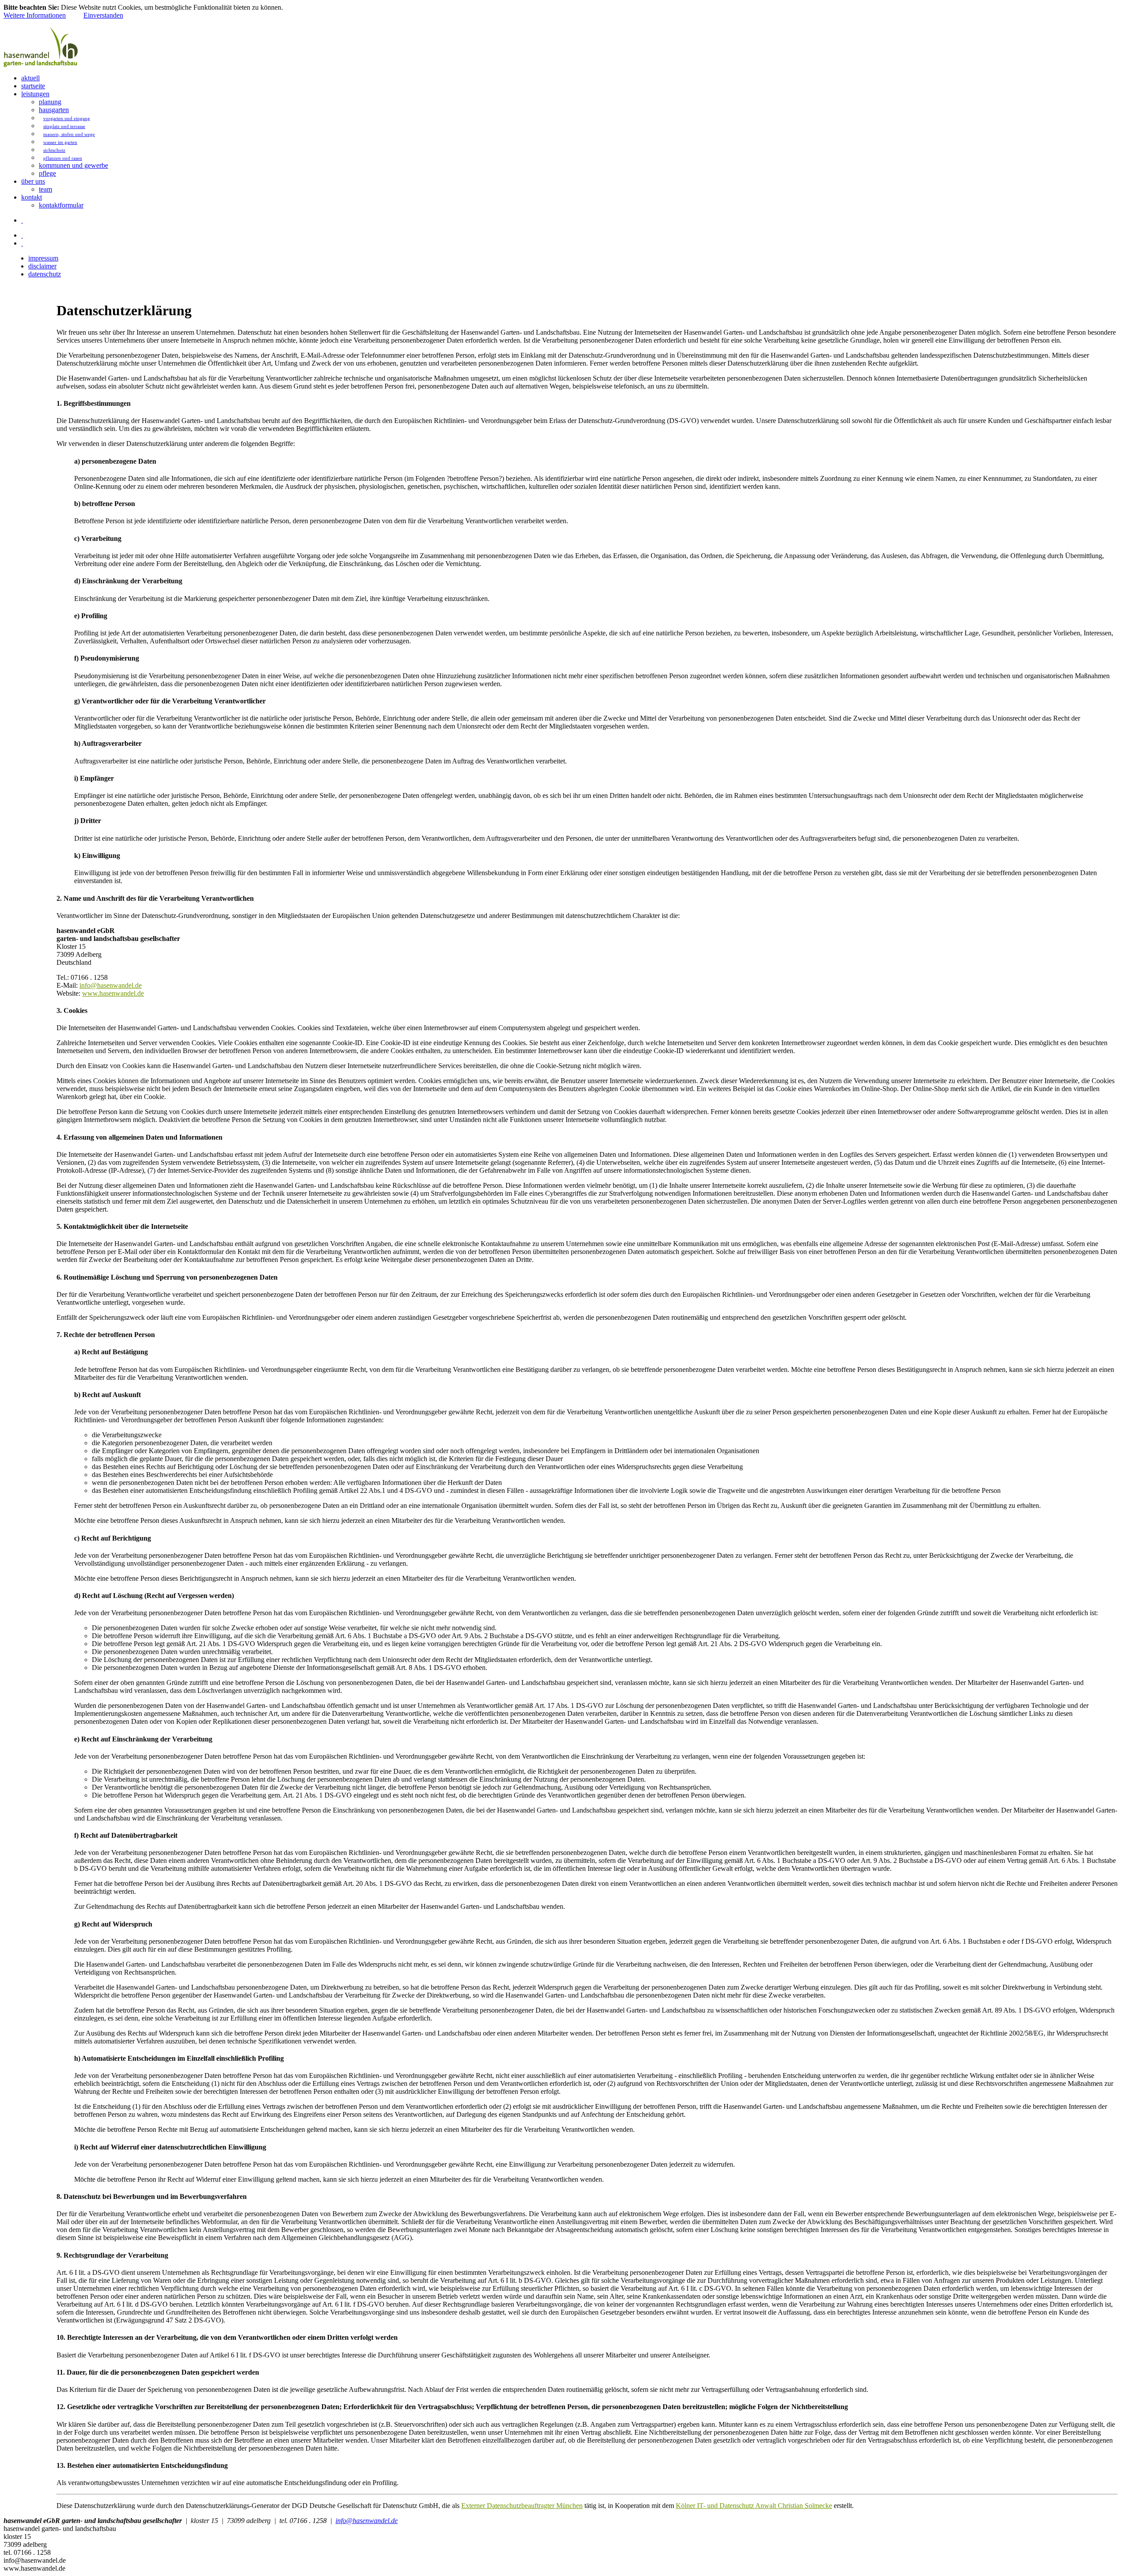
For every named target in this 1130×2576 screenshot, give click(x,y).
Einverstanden (103, 15)
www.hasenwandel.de (113, 993)
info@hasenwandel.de (111, 985)
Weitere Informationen (35, 15)
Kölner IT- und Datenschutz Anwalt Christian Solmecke (754, 2506)
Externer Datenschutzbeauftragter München (522, 2506)
